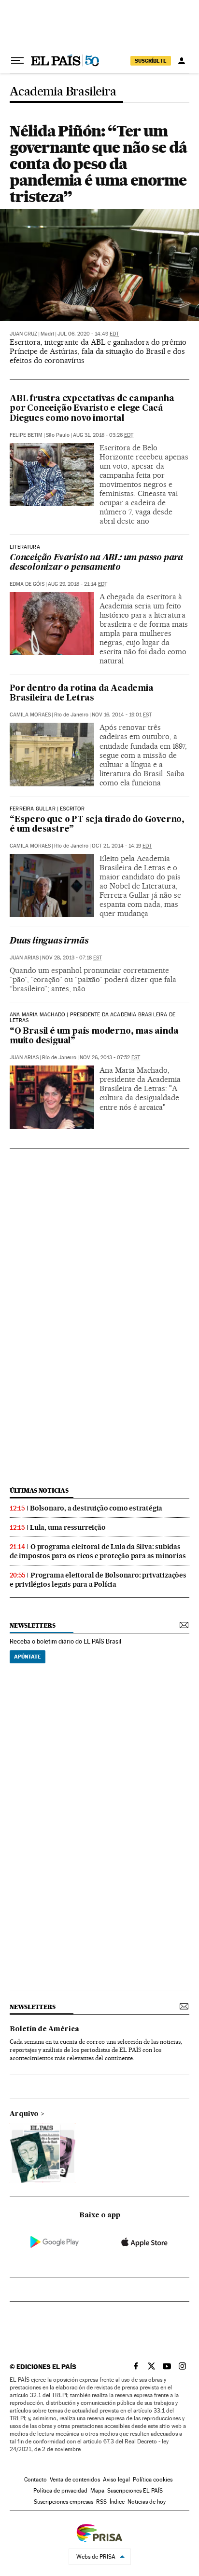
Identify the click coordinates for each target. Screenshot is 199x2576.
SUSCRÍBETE (151, 61)
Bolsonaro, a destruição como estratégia (96, 1508)
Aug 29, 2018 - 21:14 (78, 584)
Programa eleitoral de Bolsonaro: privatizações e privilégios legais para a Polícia (98, 1580)
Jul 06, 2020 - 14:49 (88, 334)
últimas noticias (39, 1490)
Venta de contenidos (75, 2480)
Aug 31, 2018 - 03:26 (103, 435)
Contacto (36, 2480)
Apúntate (28, 1657)
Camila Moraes (30, 715)
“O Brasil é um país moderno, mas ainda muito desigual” (94, 1036)
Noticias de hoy (147, 2502)
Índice (117, 2502)
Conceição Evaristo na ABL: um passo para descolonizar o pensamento (96, 563)
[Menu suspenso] (17, 61)
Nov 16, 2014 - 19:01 (122, 715)
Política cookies (153, 2480)
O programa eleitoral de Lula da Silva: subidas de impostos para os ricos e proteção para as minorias (98, 1551)
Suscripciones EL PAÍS (135, 2491)
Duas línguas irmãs (49, 941)
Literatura (25, 547)
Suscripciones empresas (64, 2502)
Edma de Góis (27, 584)
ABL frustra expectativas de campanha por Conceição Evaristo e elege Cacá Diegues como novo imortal (92, 409)
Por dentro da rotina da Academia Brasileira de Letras (82, 694)
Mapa (97, 2491)
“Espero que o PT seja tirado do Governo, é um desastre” (97, 825)
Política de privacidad (60, 2491)
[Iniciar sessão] (182, 61)
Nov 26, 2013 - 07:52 (110, 1058)
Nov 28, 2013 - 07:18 (72, 958)
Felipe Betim (26, 435)
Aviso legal (116, 2480)
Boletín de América (44, 2029)
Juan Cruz (23, 334)
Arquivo (24, 2114)
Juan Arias (24, 958)
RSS (101, 2502)
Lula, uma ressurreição (68, 1527)
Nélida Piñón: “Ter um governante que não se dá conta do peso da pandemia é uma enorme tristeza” (98, 164)
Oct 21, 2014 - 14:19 (122, 846)
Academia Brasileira (63, 92)
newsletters (32, 1625)
